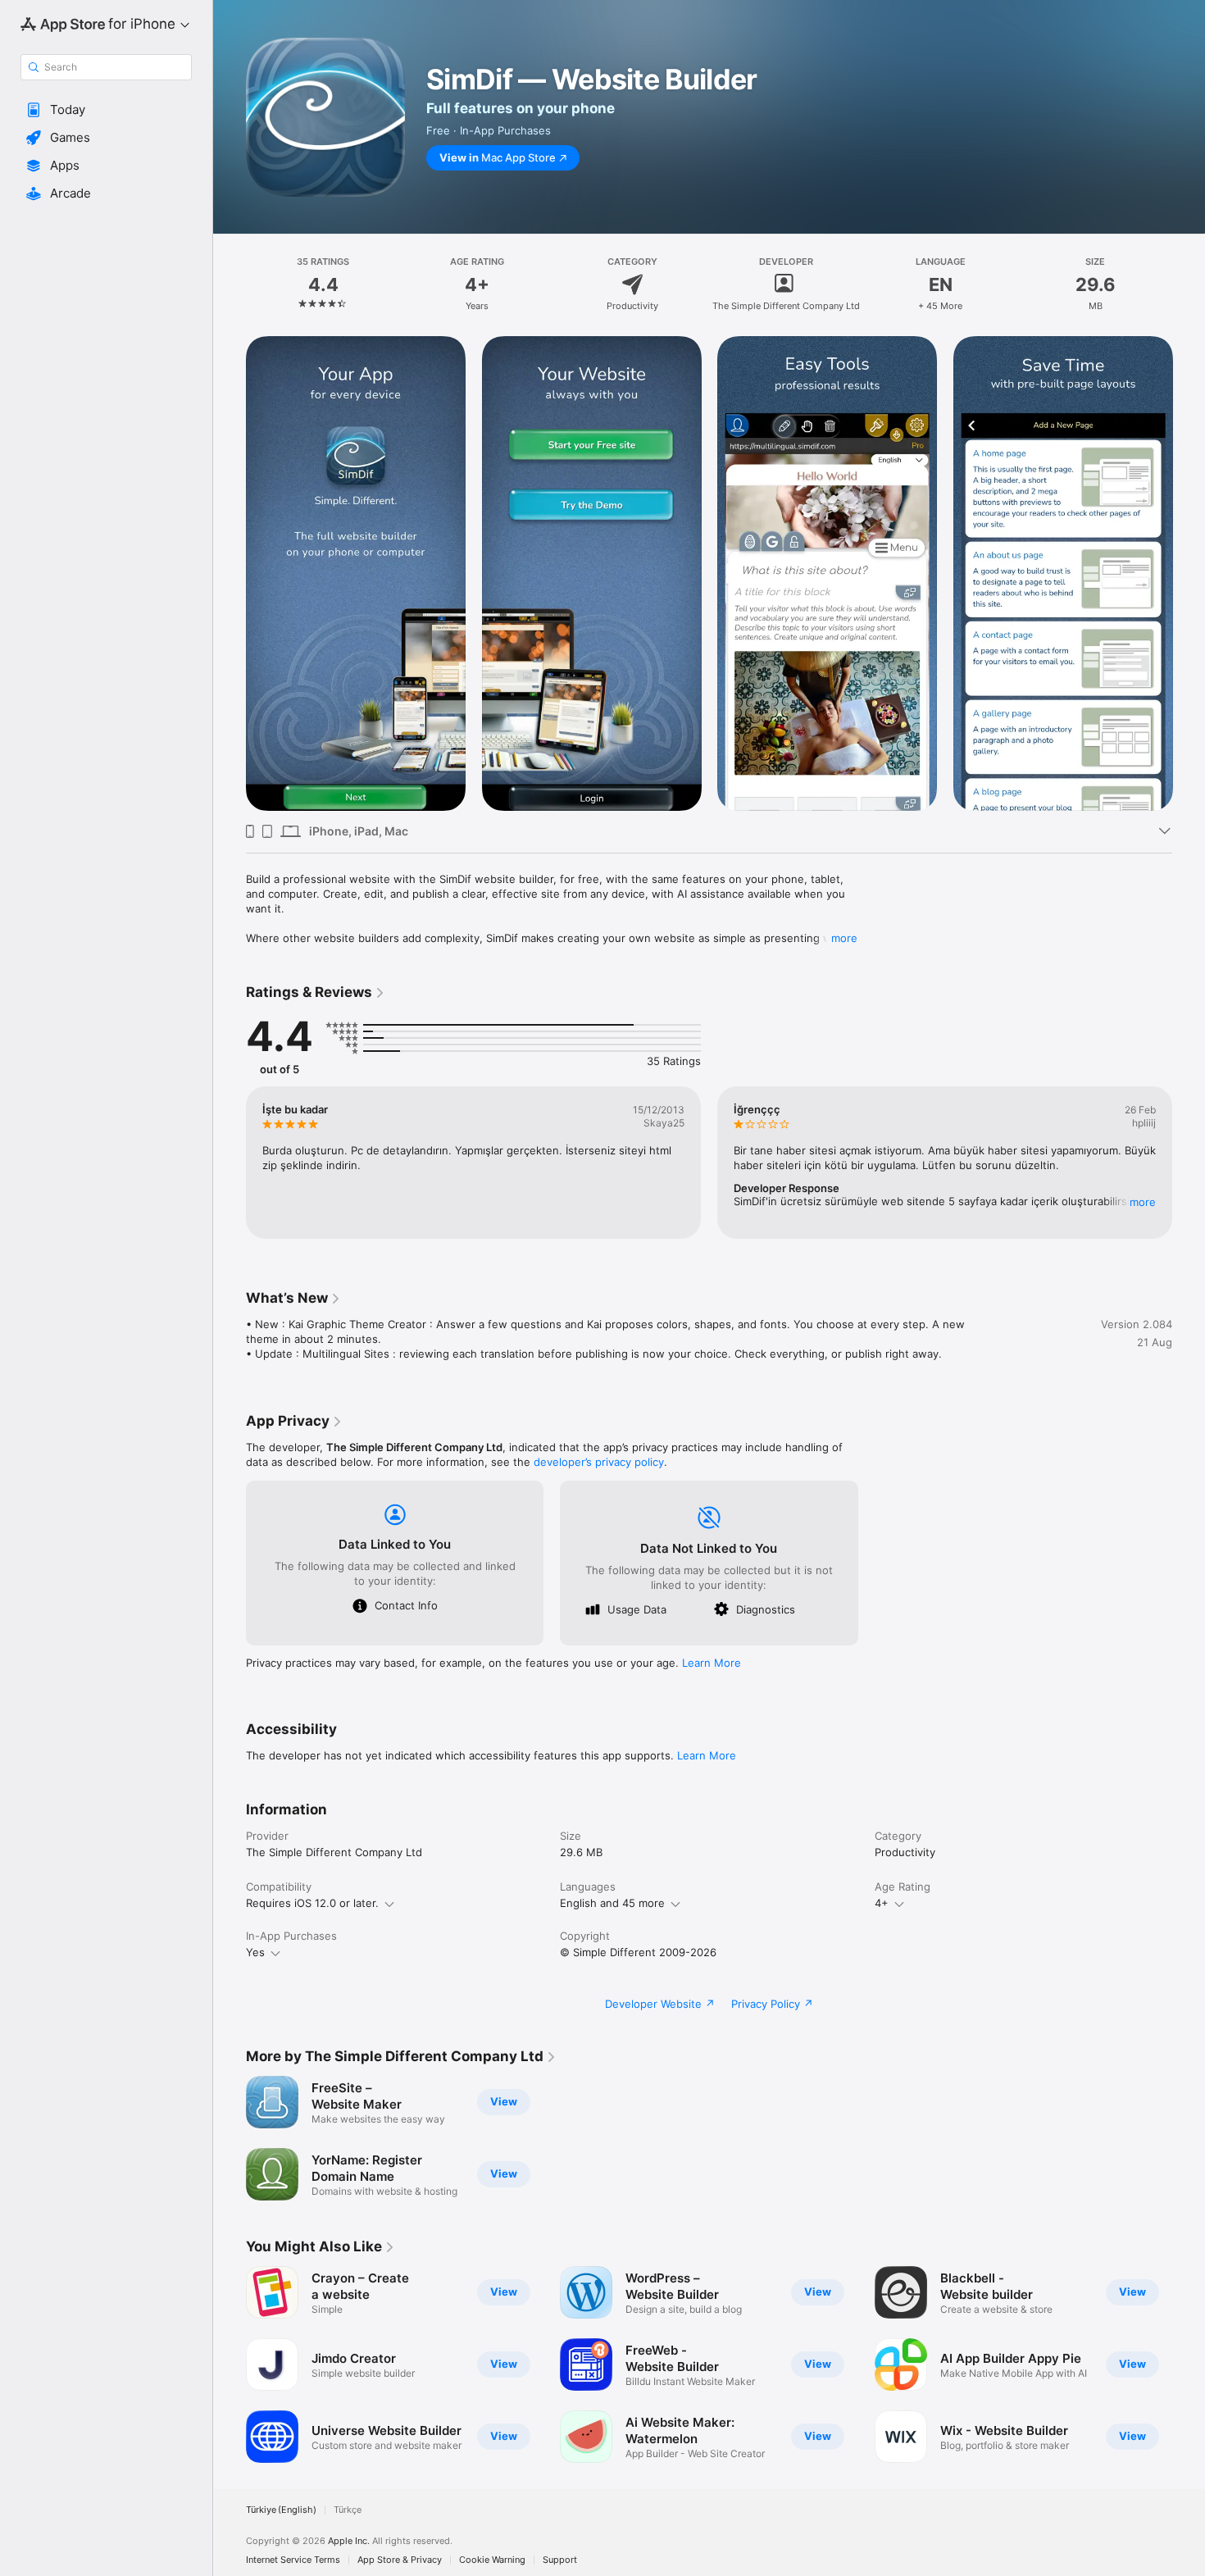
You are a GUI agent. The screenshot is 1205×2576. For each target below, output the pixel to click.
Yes (255, 1952)
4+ (882, 1903)
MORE (1143, 1202)
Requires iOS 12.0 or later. (312, 1903)
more (844, 938)
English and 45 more (612, 1903)
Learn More (712, 1663)
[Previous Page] (230, 574)
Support (560, 2560)
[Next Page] (1189, 574)
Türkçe (348, 2510)
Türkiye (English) (281, 2510)
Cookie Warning (492, 2560)
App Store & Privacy (400, 2560)
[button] (106, 110)
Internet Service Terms (293, 2560)
